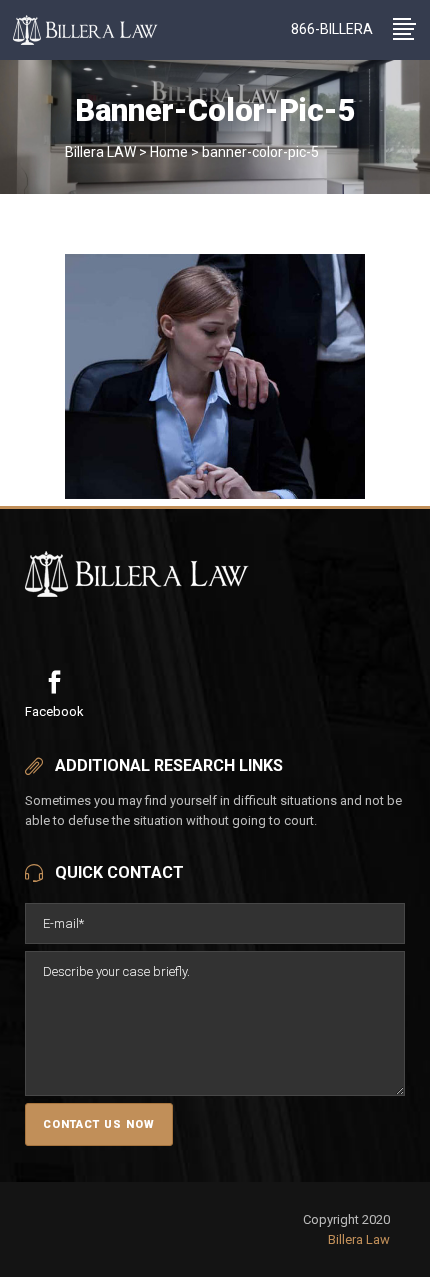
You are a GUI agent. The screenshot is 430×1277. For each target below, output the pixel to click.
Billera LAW (100, 152)
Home (169, 152)
